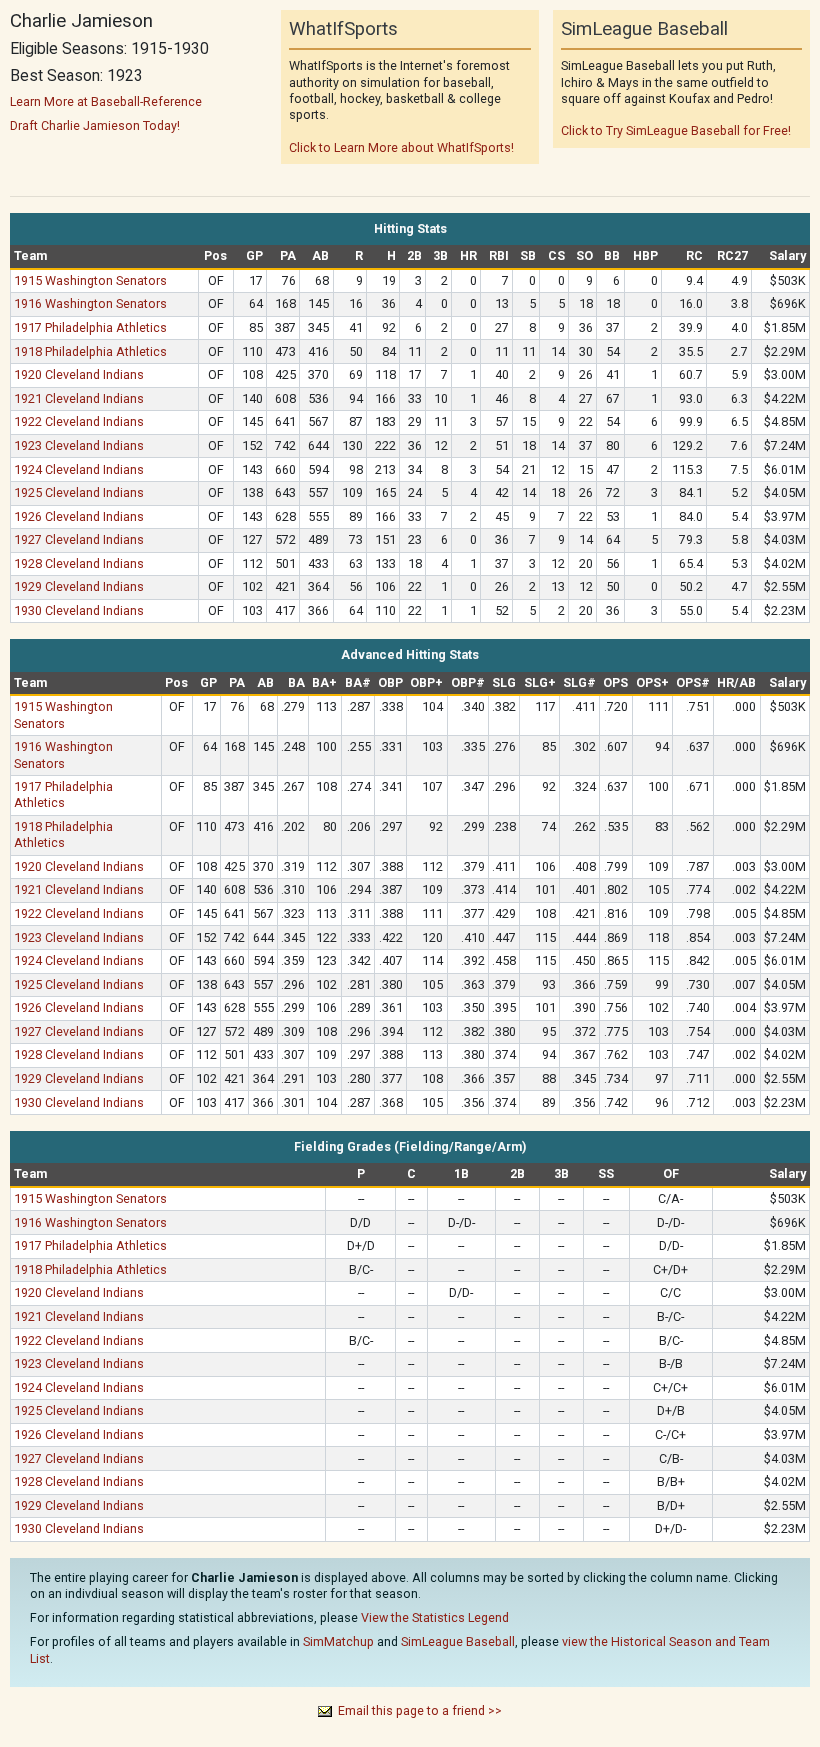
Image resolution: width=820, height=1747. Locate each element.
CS (556, 255)
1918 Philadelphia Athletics (90, 351)
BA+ (324, 682)
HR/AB (736, 682)
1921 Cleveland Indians (79, 398)
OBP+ (426, 682)
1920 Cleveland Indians (79, 374)
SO (584, 255)
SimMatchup (338, 1641)
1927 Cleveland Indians (79, 539)
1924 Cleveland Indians (79, 469)
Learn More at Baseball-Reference (106, 101)
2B (414, 255)
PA (288, 255)
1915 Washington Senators (90, 280)
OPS (615, 682)
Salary (787, 255)
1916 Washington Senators (90, 303)
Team (30, 255)
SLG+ (540, 682)
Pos (215, 255)
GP (254, 255)
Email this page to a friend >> (420, 1710)
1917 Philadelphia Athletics (90, 327)
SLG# (579, 682)
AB (320, 255)
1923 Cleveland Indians (79, 445)
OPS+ (652, 682)
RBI (499, 255)
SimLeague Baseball (458, 1641)
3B (440, 255)
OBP (390, 682)
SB (528, 255)
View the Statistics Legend (435, 1617)
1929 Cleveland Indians (79, 586)
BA (296, 682)
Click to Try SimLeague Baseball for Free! (676, 130)
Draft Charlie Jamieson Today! (95, 125)
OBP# (468, 682)
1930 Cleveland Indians (79, 610)
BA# (358, 682)
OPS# (693, 682)
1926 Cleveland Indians (79, 516)
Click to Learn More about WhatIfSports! (401, 147)
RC (694, 255)
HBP (645, 255)
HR (468, 255)
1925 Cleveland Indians (79, 492)
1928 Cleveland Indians (79, 563)
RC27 (732, 255)
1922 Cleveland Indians (79, 421)
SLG (504, 682)
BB (612, 255)
